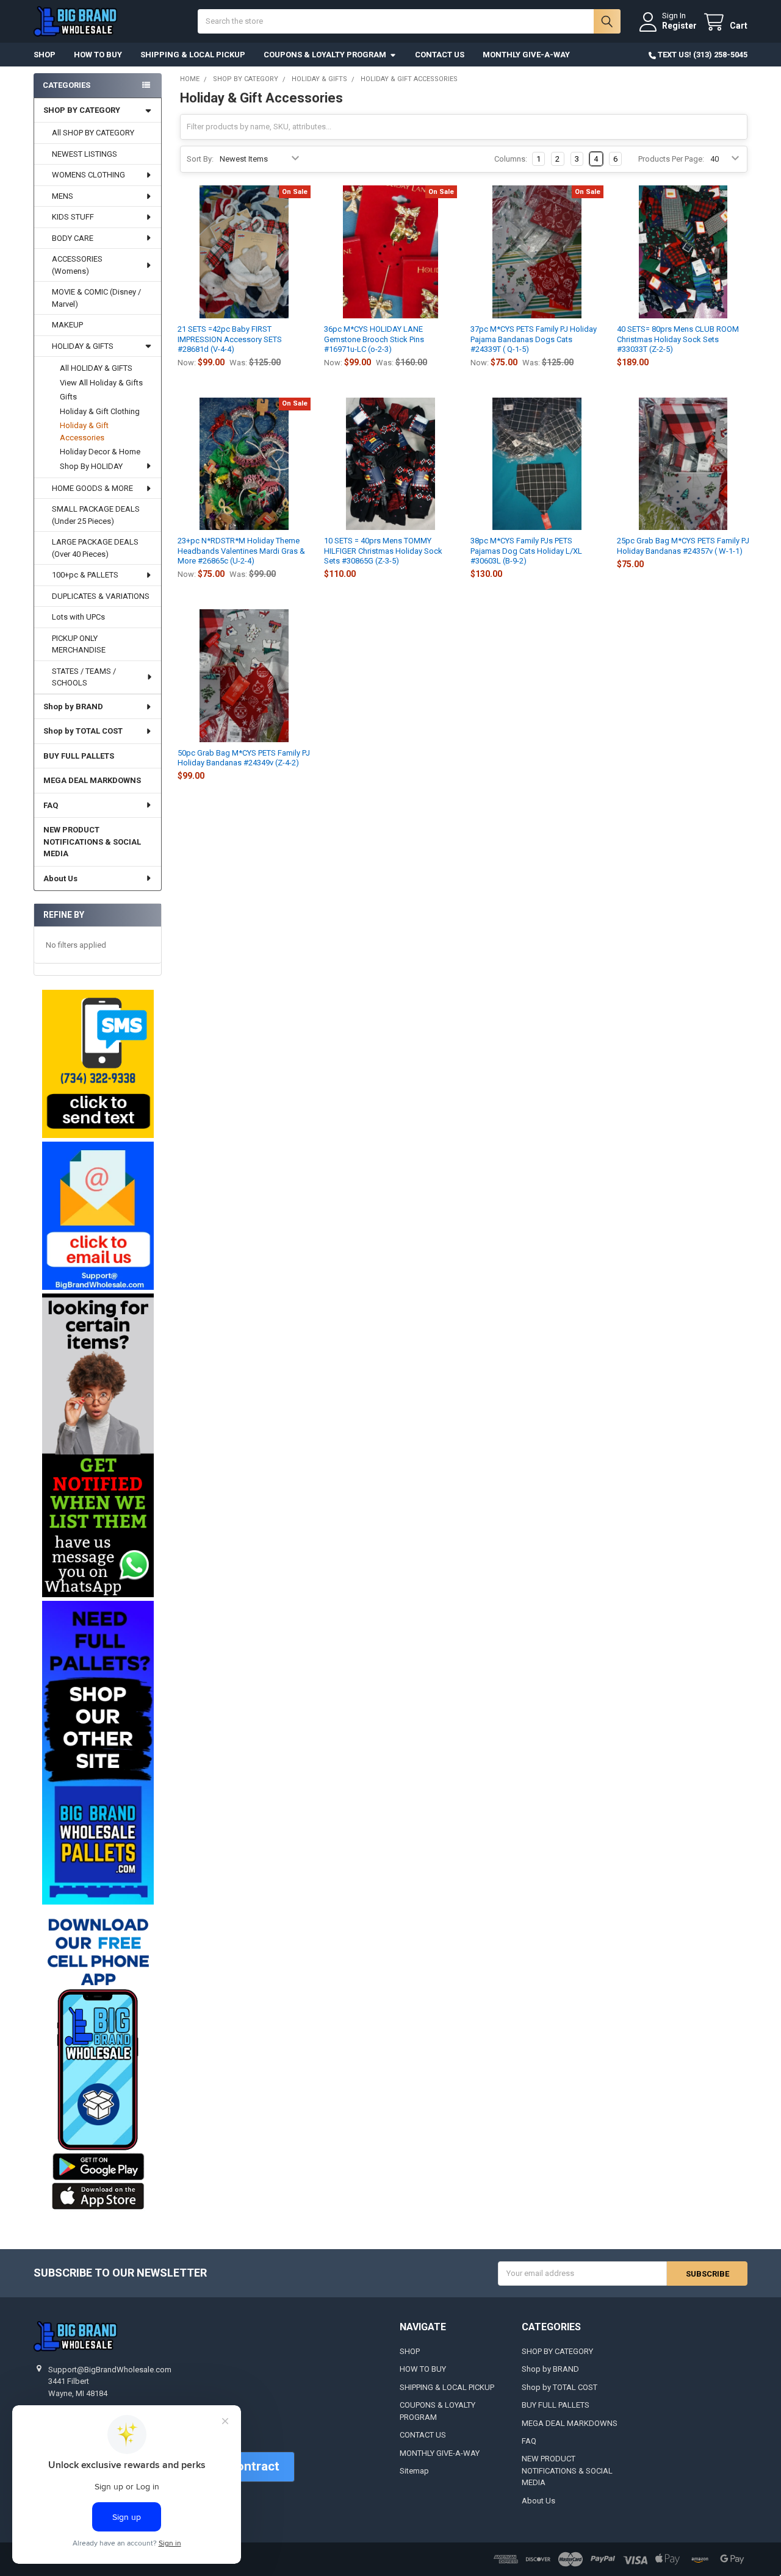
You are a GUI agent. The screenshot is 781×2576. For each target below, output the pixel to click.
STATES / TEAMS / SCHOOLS (84, 677)
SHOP (45, 55)
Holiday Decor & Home (100, 452)
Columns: (511, 159)
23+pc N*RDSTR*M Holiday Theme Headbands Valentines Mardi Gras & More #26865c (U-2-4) (241, 551)
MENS (63, 196)
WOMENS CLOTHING (88, 175)
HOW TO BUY (98, 55)
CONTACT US (440, 55)
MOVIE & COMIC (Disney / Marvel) (96, 298)
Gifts (68, 397)
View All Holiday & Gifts (101, 383)
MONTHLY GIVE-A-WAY (526, 55)
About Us (60, 878)
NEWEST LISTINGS (85, 154)
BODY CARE (73, 238)
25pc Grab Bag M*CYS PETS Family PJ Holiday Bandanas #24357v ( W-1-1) (683, 546)
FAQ (51, 805)
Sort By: (200, 159)
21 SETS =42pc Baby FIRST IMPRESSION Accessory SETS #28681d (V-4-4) (230, 339)
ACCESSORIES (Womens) (77, 265)
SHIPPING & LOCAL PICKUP (193, 55)
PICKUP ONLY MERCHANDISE (79, 644)
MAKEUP (67, 325)
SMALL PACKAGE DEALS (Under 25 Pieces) (96, 515)
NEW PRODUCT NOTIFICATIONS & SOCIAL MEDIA (92, 842)
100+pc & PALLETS (85, 575)
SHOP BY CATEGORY (82, 110)
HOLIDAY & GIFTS (83, 346)
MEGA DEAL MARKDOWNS (92, 780)
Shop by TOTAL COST (83, 731)
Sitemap (414, 2471)
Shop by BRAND (73, 707)
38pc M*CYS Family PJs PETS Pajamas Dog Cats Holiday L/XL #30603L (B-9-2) (526, 551)
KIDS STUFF (73, 217)
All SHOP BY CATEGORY (93, 133)
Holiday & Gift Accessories (84, 431)
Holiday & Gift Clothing (100, 411)
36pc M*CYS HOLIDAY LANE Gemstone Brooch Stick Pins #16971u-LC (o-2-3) (374, 339)
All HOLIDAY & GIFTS (96, 368)
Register (679, 26)
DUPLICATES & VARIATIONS (101, 596)
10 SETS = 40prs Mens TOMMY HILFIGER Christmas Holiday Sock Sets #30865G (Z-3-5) (383, 551)
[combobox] (409, 21)
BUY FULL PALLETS (79, 756)
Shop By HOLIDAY (91, 466)
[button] (97, 1064)
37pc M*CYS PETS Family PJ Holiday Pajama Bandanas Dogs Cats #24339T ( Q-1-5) (534, 339)
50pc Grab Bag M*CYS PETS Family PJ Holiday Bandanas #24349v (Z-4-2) (244, 758)
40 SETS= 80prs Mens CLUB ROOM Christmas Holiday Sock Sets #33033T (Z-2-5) (678, 339)
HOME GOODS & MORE (92, 488)
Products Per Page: (671, 159)
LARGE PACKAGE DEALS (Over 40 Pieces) (95, 548)
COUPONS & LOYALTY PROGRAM (325, 55)
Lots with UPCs (78, 617)
